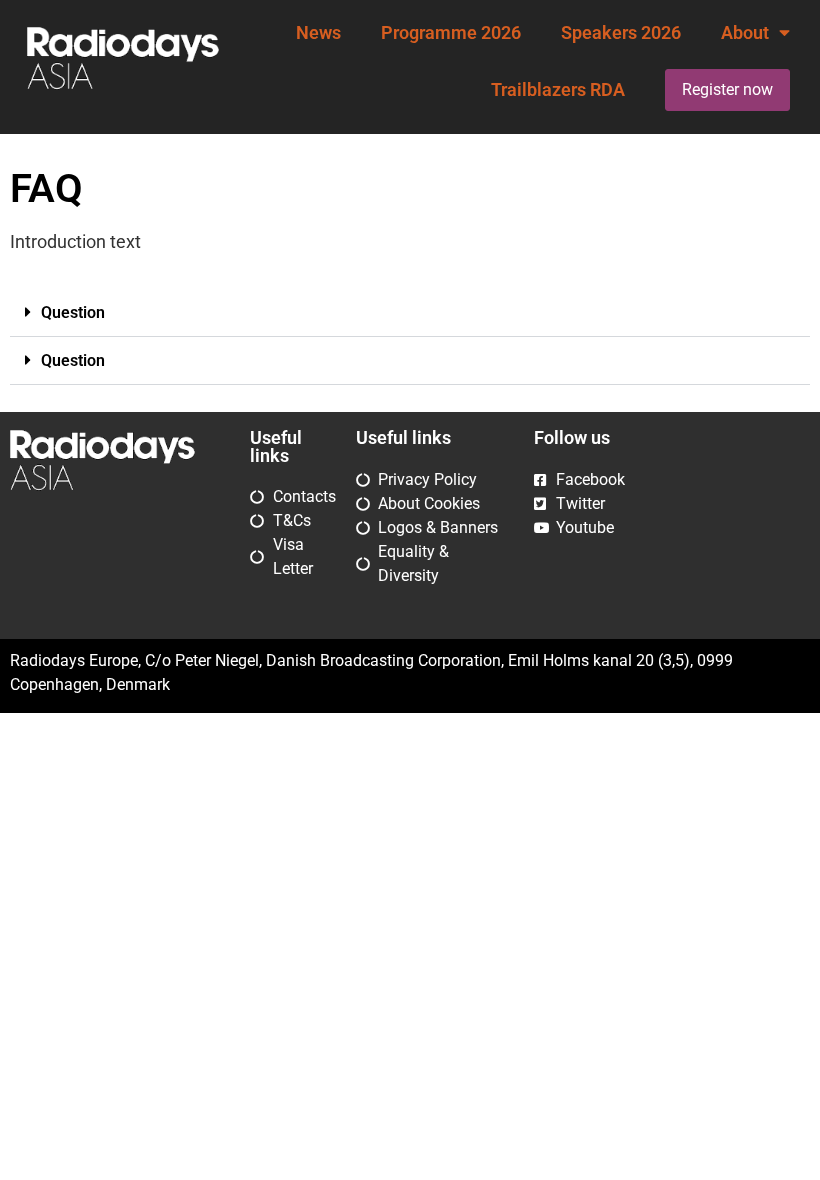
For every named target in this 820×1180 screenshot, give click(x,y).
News (318, 33)
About (745, 33)
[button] (410, 313)
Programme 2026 (451, 33)
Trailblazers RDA (558, 90)
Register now (727, 89)
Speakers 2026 (621, 33)
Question (73, 312)
